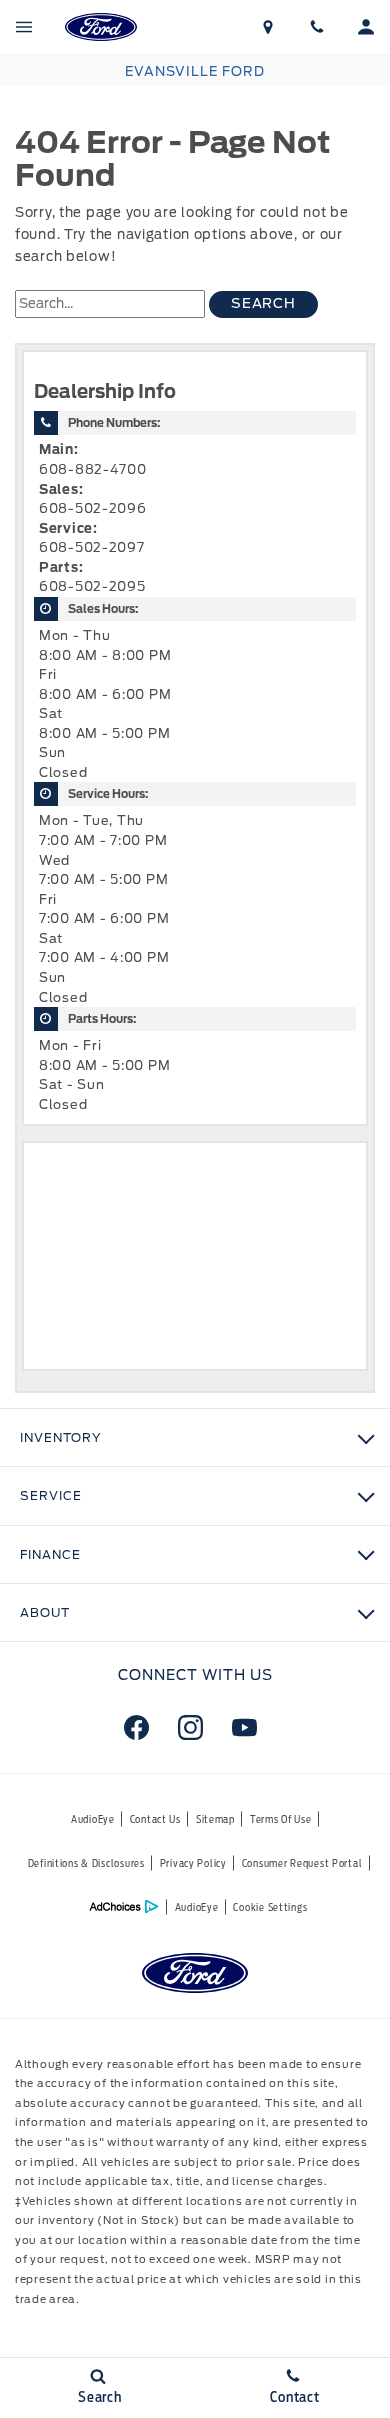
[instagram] (190, 1727)
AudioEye (93, 1819)
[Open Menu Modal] (24, 27)
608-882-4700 (93, 469)
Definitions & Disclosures (86, 1863)
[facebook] (136, 1727)
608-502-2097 (92, 547)
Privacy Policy (193, 1863)
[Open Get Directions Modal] (268, 27)
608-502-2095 (92, 586)
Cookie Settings (270, 1907)
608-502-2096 (93, 508)
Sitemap (215, 1819)
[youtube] (244, 1727)
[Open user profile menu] (365, 27)
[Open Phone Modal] (317, 27)
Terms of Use (281, 1819)
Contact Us (155, 1819)
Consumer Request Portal (302, 1863)
